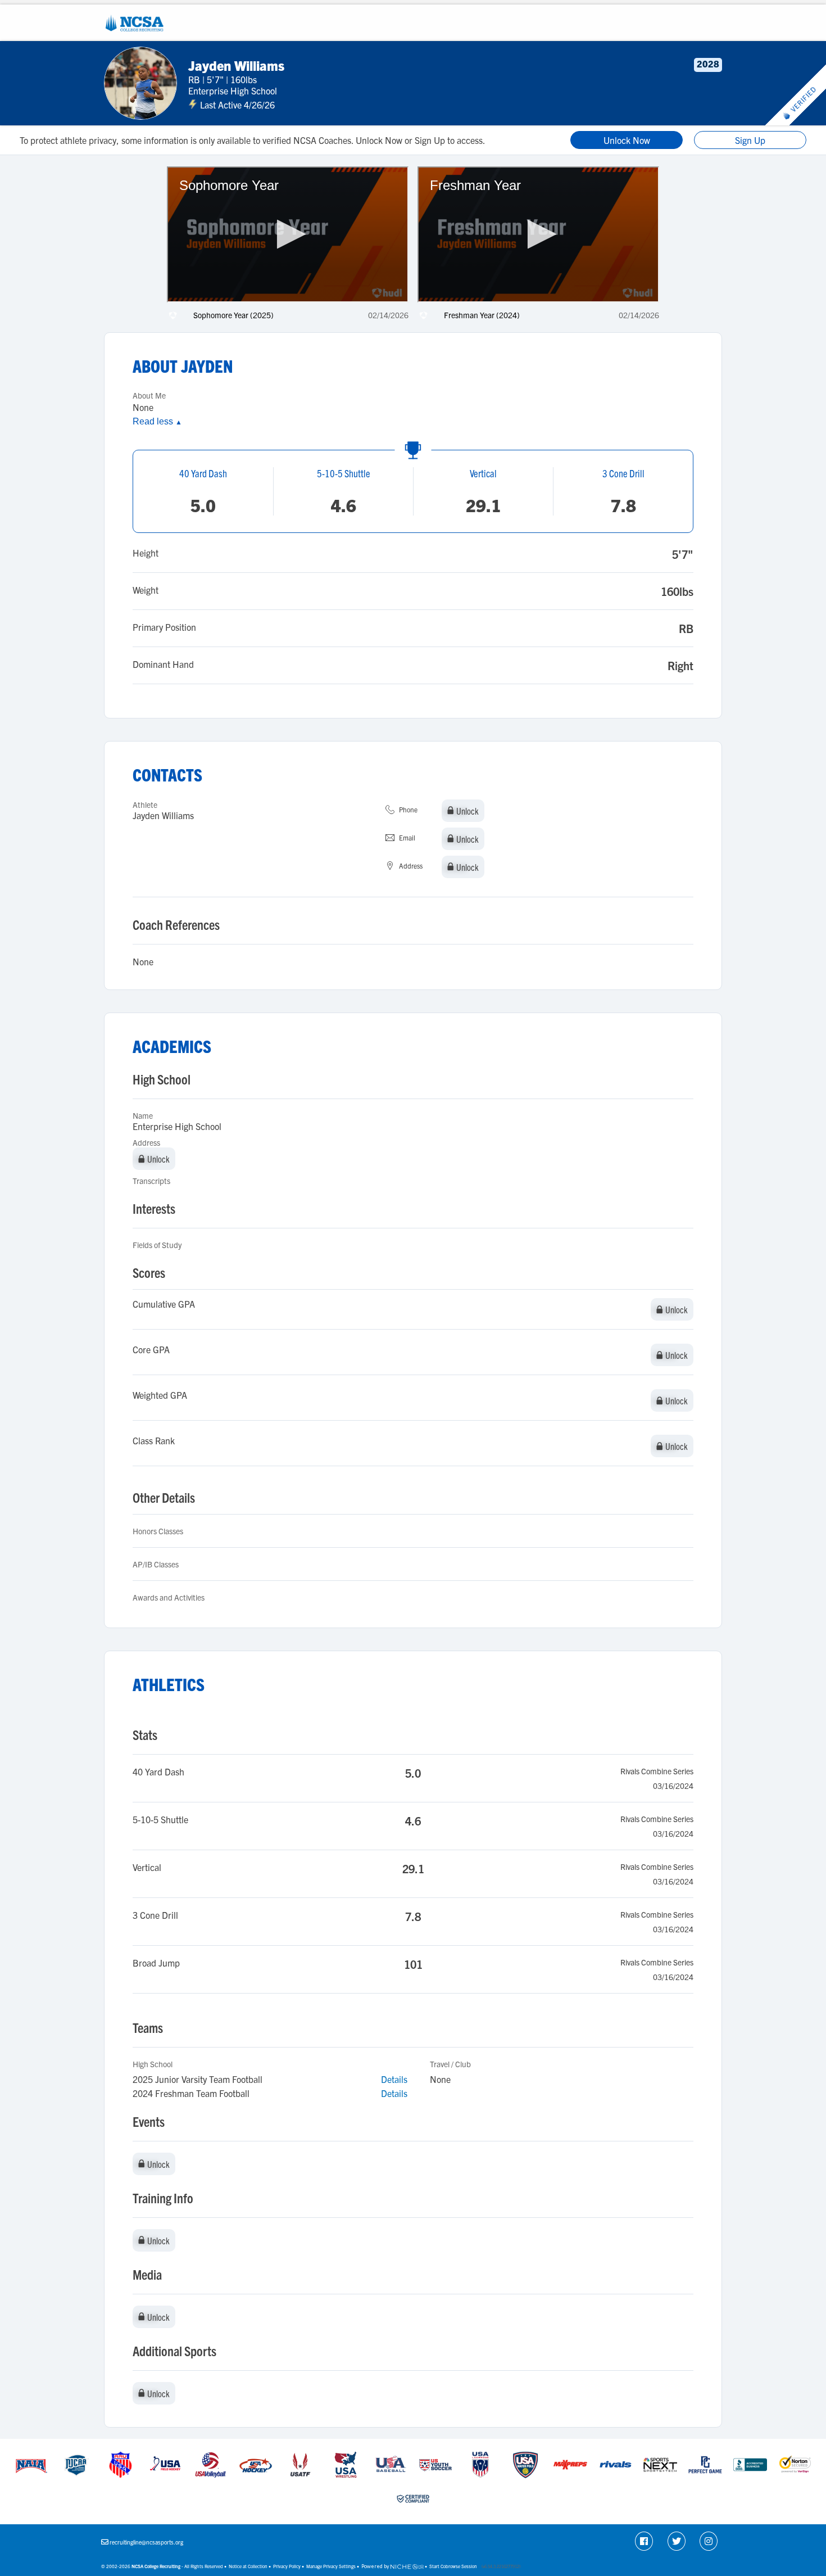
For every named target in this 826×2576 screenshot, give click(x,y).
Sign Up (750, 140)
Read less (157, 421)
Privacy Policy (287, 2566)
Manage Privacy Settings (331, 2566)
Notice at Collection (248, 2566)
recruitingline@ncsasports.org (146, 2542)
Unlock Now (627, 140)
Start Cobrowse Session (453, 2566)
